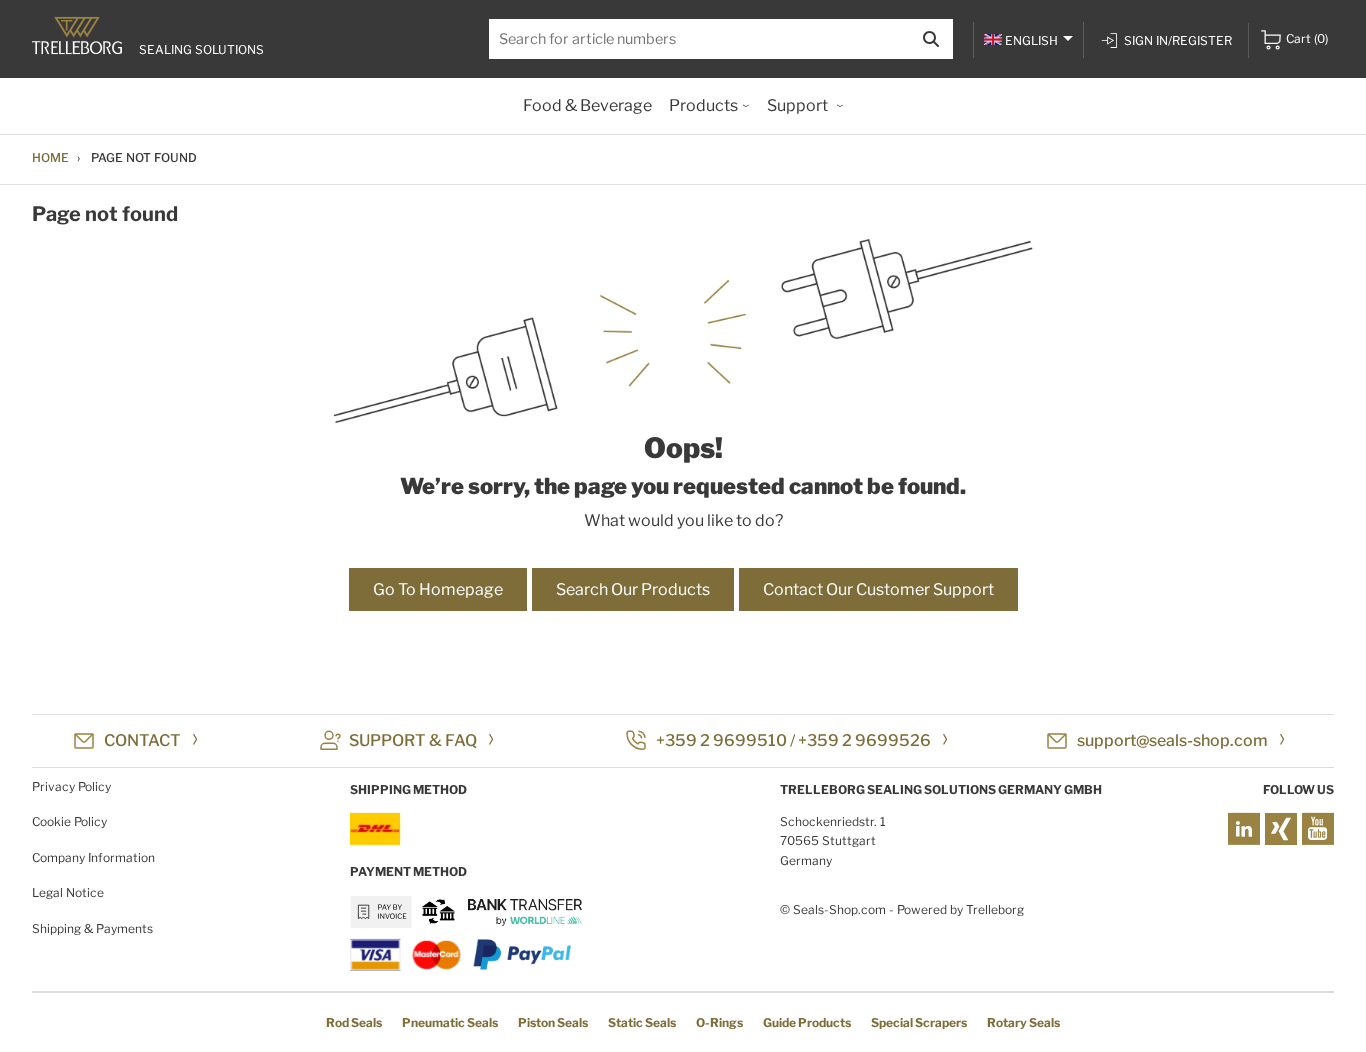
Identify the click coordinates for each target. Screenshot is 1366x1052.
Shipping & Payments (92, 928)
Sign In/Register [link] (1178, 40)
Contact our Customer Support (878, 589)
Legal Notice (68, 892)
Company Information (93, 857)
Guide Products (807, 1022)
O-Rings (719, 1022)
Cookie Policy (69, 821)
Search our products (633, 589)
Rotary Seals (1023, 1022)
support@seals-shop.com (1172, 740)
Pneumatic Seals (450, 1022)
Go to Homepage (438, 589)
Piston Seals (553, 1022)
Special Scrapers (919, 1022)
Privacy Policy (71, 786)
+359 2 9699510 (721, 740)
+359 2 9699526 (864, 740)
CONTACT (142, 740)
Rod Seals (354, 1022)
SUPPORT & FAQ (413, 740)
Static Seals (642, 1022)
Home (50, 157)
